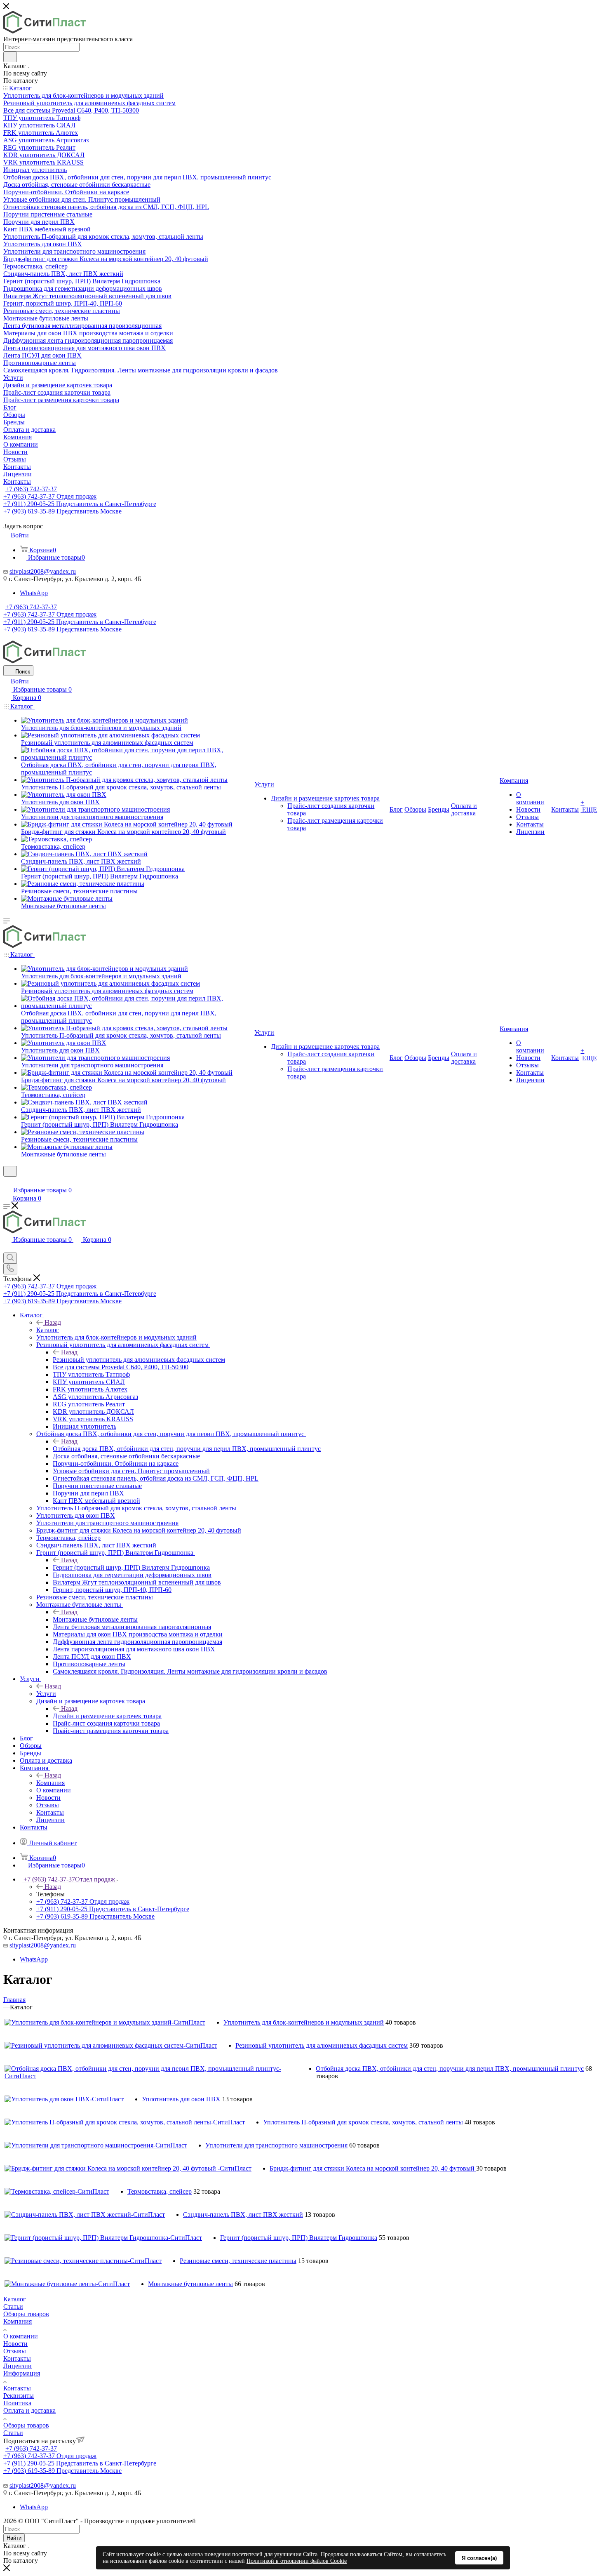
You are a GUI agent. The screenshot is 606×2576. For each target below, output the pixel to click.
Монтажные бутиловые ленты (95, 1619)
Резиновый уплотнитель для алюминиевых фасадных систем (139, 1360)
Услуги (46, 1694)
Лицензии (18, 2366)
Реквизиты (19, 2396)
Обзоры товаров (26, 2314)
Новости (15, 2344)
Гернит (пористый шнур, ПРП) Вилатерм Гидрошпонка (131, 1567)
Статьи (13, 2306)
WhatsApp (34, 593)
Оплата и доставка (29, 2410)
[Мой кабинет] (7, 1182)
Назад (53, 1322)
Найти (14, 2538)
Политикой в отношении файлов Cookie (297, 2561)
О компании (21, 2336)
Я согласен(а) (479, 2558)
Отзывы (15, 2351)
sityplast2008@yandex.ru (43, 571)
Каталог (48, 1330)
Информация (22, 2373)
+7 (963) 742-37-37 (31, 489)
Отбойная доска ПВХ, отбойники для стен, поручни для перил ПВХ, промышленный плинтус (187, 1449)
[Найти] (10, 57)
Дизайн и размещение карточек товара (107, 1716)
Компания (50, 1783)
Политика (17, 2403)
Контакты (17, 2358)
